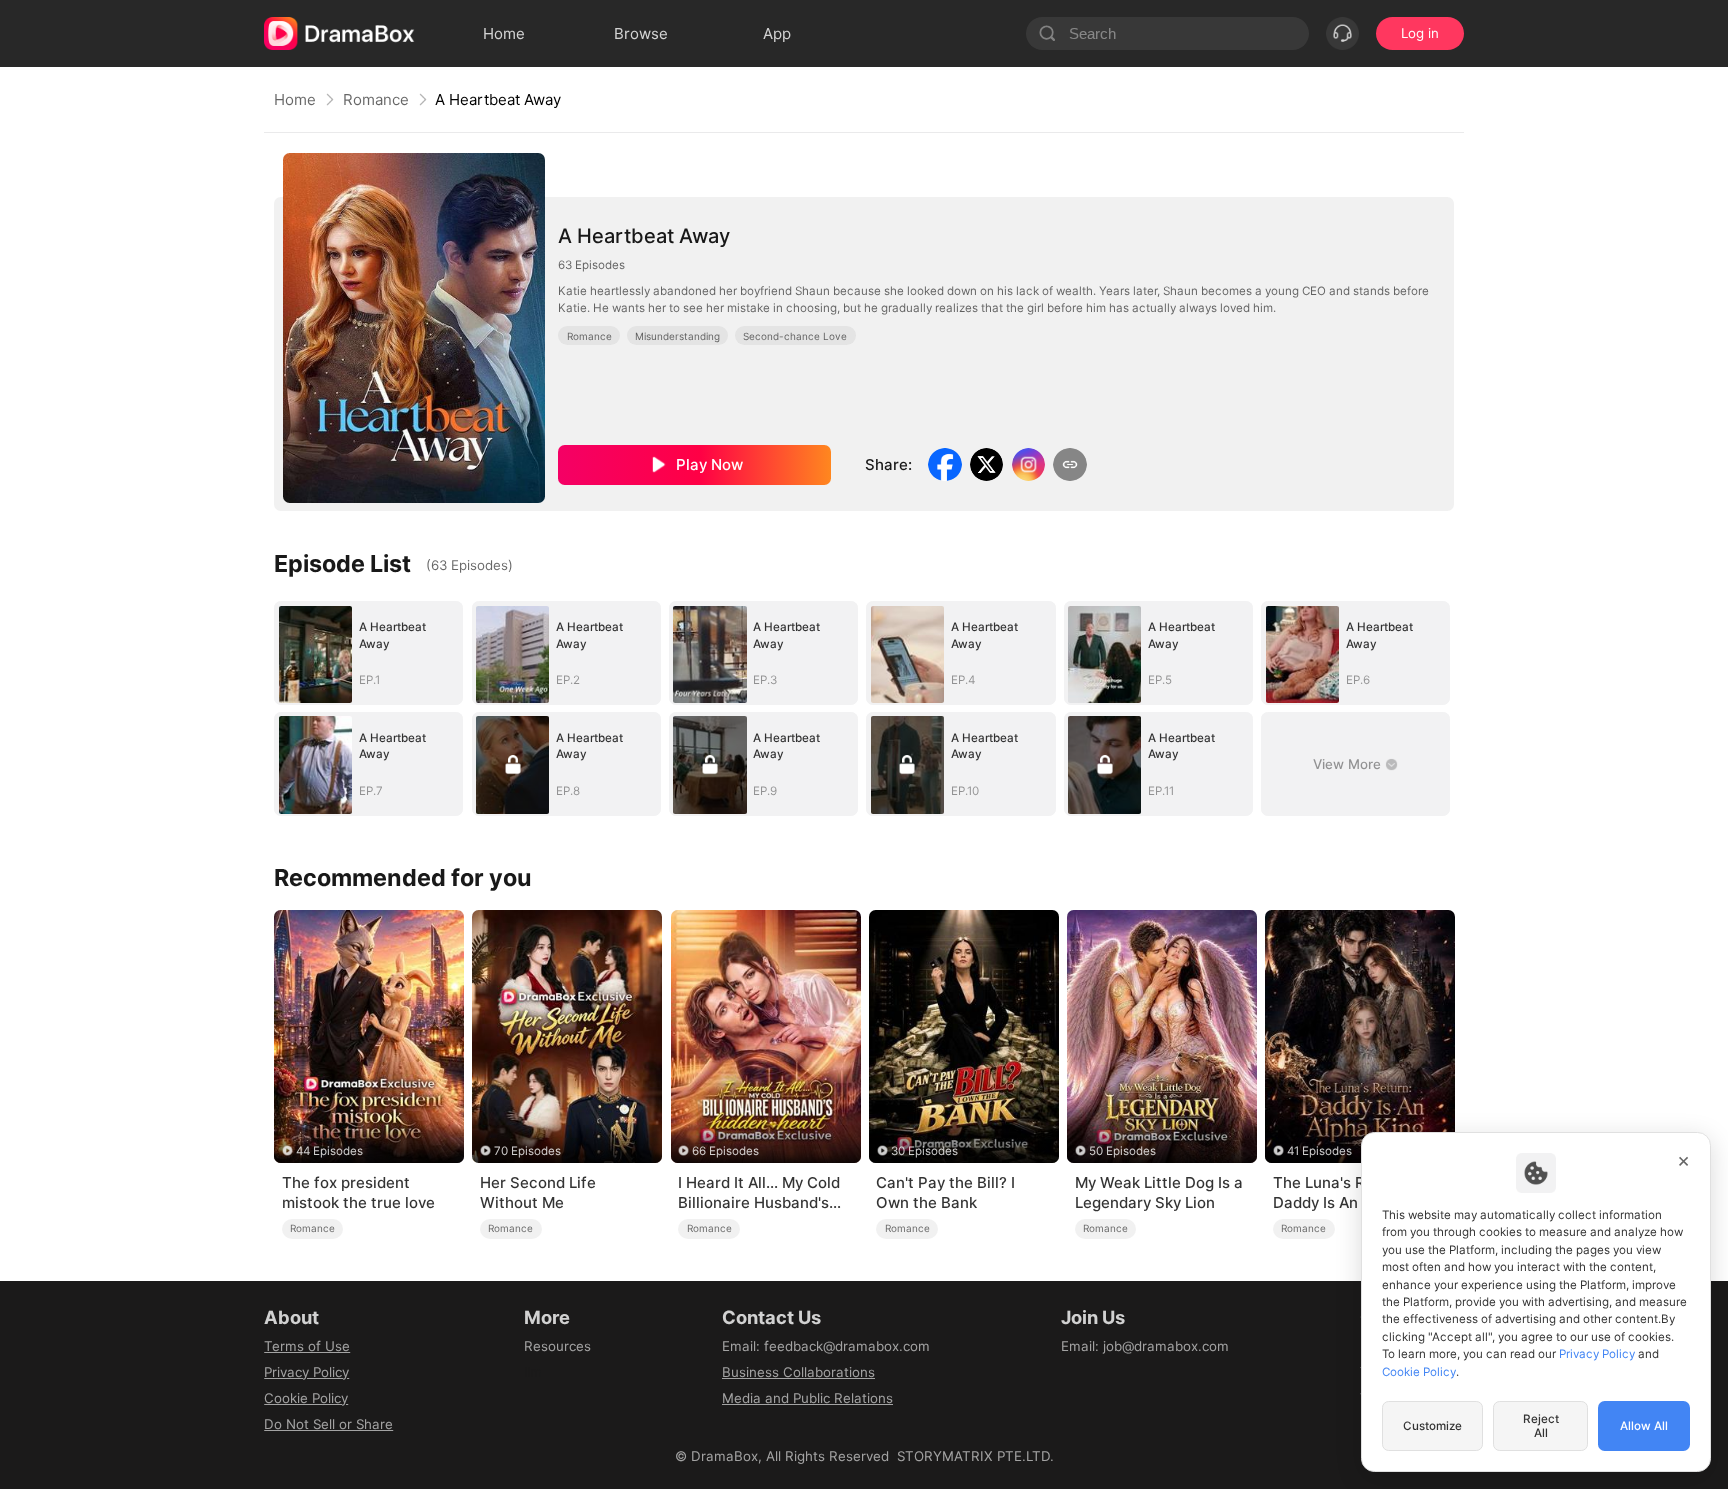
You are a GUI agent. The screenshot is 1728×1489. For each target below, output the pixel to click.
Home (295, 99)
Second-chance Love (795, 336)
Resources (557, 1346)
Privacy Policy (306, 1372)
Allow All (1644, 1426)
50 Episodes (1122, 1151)
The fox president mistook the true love (358, 1192)
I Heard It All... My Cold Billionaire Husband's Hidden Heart (759, 1193)
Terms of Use (307, 1346)
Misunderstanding (677, 336)
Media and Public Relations (807, 1398)
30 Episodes (924, 1151)
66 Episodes (725, 1151)
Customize (1432, 1426)
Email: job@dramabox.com (1145, 1346)
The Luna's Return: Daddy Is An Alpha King (1356, 1192)
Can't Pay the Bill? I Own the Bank (945, 1192)
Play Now (709, 464)
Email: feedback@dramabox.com (826, 1346)
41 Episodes (1319, 1151)
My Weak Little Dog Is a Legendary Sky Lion (1159, 1192)
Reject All (1541, 1426)
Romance (376, 99)
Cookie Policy (306, 1398)
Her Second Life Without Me (538, 1192)
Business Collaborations (798, 1372)
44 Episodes (329, 1151)
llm (533, 1372)
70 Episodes (527, 1151)
